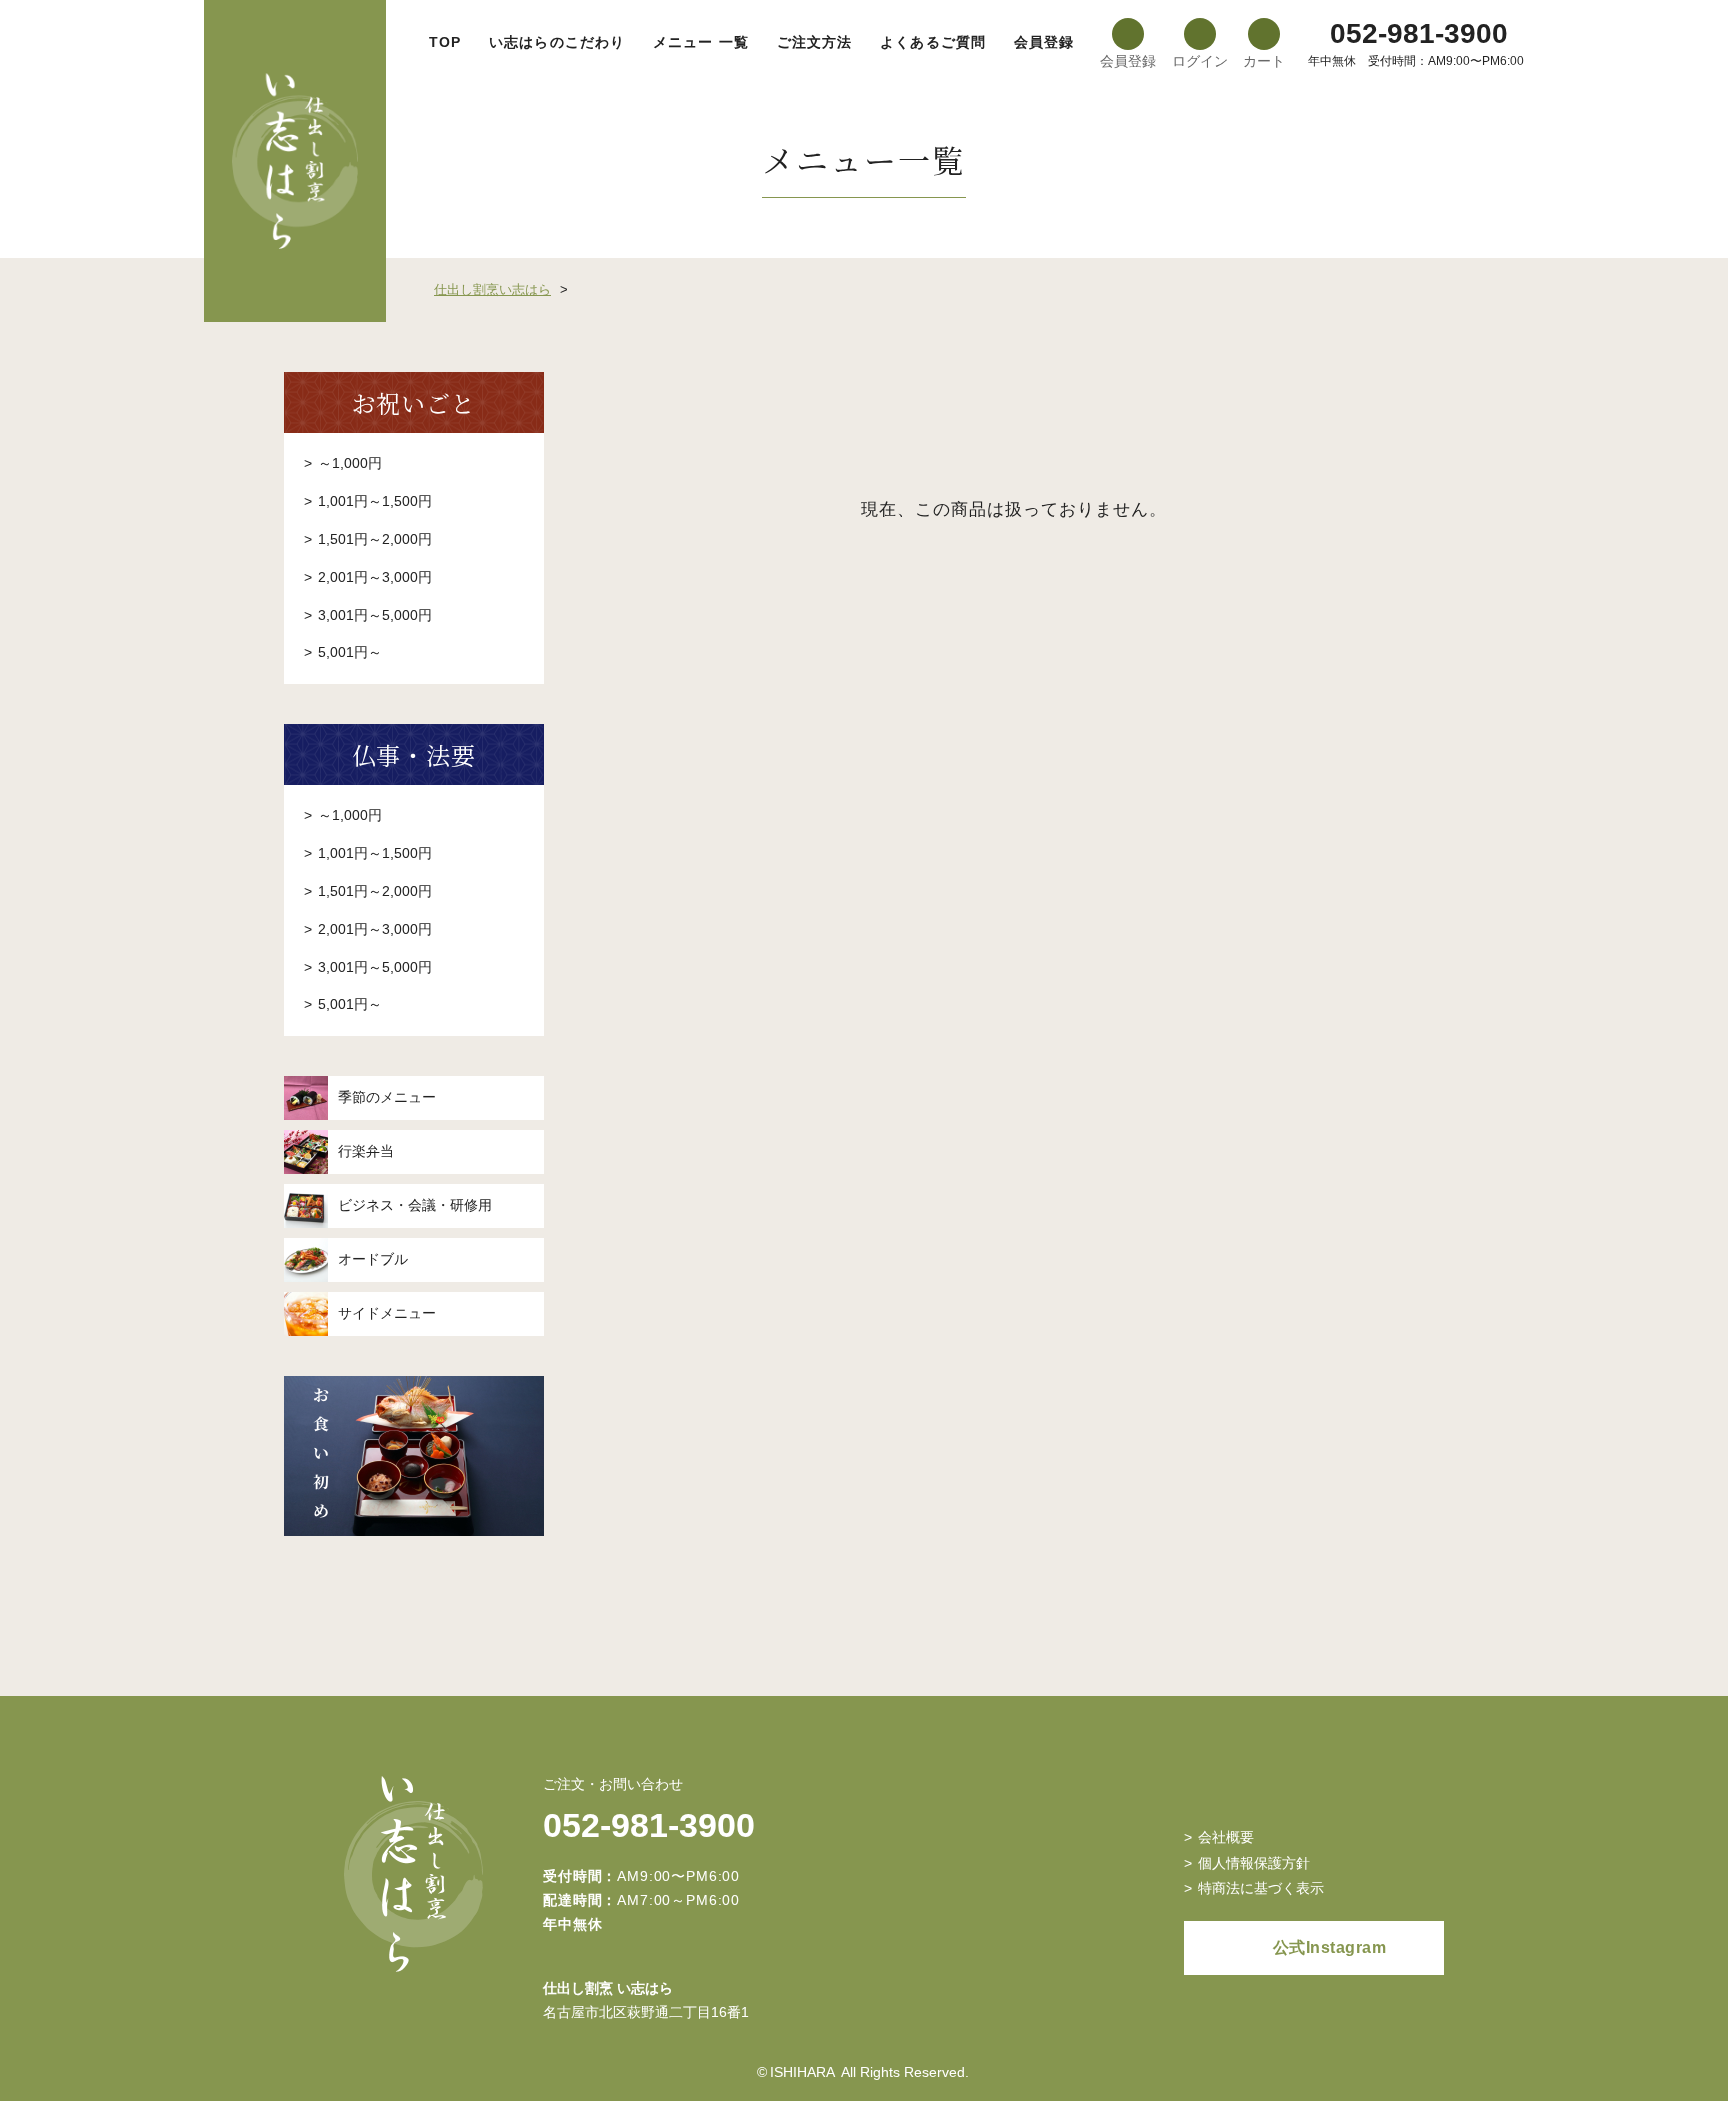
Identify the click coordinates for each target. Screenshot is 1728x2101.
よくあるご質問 (933, 42)
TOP (445, 42)
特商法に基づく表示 (1261, 1888)
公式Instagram (1329, 1947)
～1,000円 (350, 463)
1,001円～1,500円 (375, 501)
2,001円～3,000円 (375, 577)
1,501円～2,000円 (375, 539)
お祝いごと (414, 402)
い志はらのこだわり (557, 42)
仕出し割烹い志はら (492, 290)
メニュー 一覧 (701, 42)
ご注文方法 (815, 42)
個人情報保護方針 (1254, 1863)
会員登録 (1044, 42)
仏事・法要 (414, 754)
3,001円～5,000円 (375, 615)
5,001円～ (350, 652)
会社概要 (1226, 1837)
